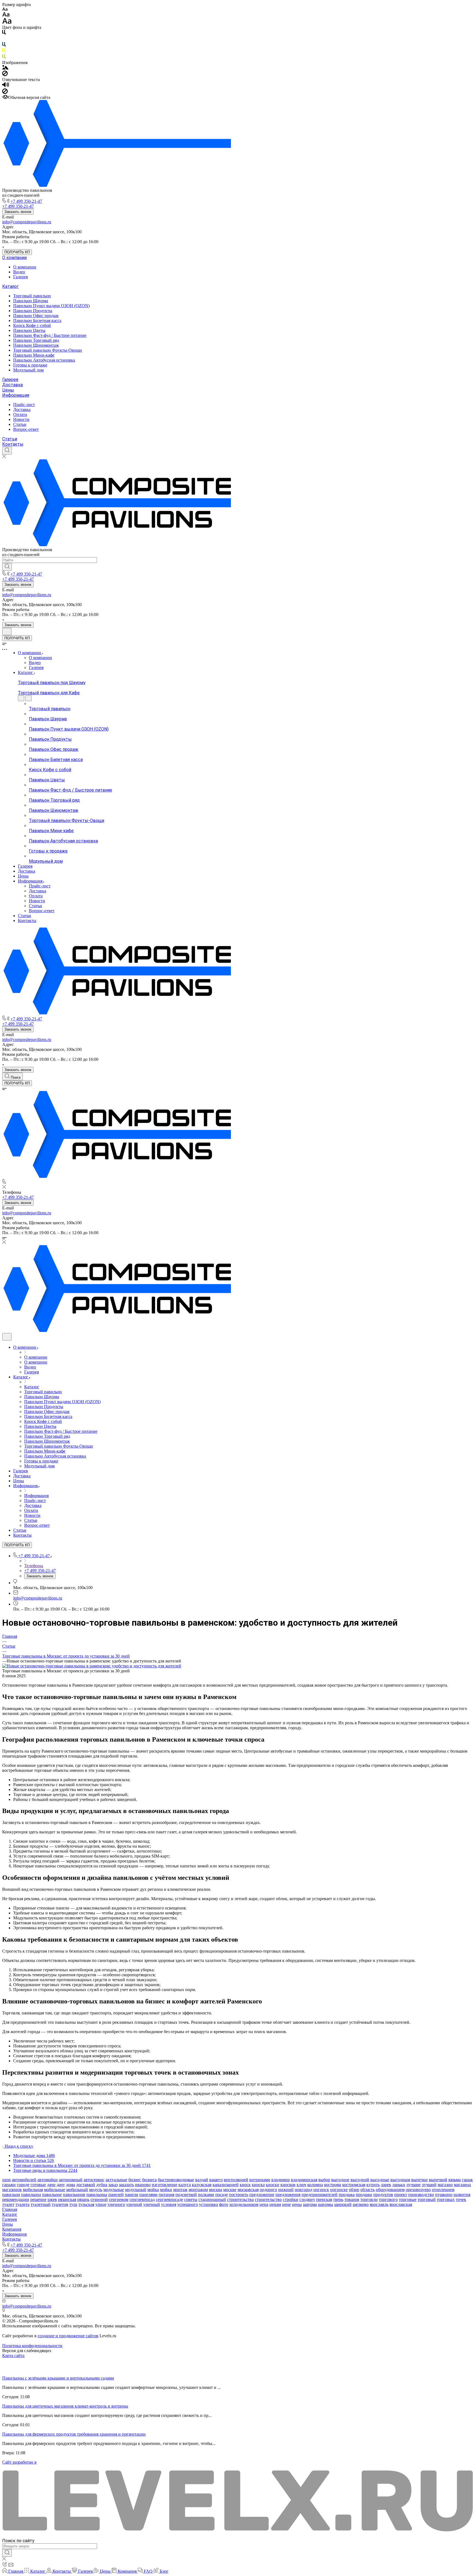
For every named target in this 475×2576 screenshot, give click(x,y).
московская (248, 2190)
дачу (61, 2185)
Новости (21, 419)
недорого (268, 2190)
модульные (114, 2190)
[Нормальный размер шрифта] (6, 15)
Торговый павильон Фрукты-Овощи (48, 350)
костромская (354, 2185)
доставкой (86, 2185)
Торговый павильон (32, 296)
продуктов (383, 2195)
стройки (291, 2199)
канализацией (226, 2185)
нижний (286, 2190)
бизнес (135, 2180)
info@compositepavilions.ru (27, 222)
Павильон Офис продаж (36, 316)
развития (462, 2195)
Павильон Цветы (29, 330)
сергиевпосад (142, 2199)
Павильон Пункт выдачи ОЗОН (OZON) (51, 306)
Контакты (13, 444)
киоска (258, 2185)
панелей (116, 2195)
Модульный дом (28, 370)
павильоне (52, 2195)
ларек (386, 2185)
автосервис (94, 2180)
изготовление (165, 2185)
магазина (462, 2185)
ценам (275, 2204)
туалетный (41, 2204)
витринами (260, 2180)
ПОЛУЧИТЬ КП (17, 252)
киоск (245, 2185)
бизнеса (149, 2180)
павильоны (97, 2195)
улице (101, 2204)
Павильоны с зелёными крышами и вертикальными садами (58, 2378)
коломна (315, 2185)
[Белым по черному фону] (4, 39)
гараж (467, 2180)
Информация (16, 395)
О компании (14, 258)
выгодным (400, 2180)
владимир (281, 2180)
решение (38, 2199)
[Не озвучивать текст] (5, 92)
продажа (347, 2195)
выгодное (340, 2180)
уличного (116, 2204)
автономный (71, 2180)
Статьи (20, 424)
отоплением (443, 2190)
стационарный (212, 2199)
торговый (427, 2199)
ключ (301, 2185)
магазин (445, 2185)
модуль (96, 2190)
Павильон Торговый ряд (36, 340)
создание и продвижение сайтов (68, 2336)
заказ (113, 2185)
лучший (429, 2185)
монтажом (198, 2190)
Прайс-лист (24, 405)
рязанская (67, 2199)
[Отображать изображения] (5, 68)
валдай (202, 2180)
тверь (338, 2199)
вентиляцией (236, 2180)
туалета (22, 2204)
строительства (240, 2199)
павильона (31, 2195)
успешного (188, 2204)
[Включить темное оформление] (7, 631)
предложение (262, 2195)
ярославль (379, 2204)
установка (208, 2204)
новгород (303, 2190)
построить (239, 2195)
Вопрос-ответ (26, 429)
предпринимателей (320, 2195)
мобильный (77, 2190)
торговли (369, 2199)
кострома (333, 2185)
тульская (86, 2204)
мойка (153, 2190)
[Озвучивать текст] (6, 86)
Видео (19, 272)
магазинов (12, 2190)
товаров (352, 2199)
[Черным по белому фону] (4, 33)
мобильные (55, 2190)
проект (401, 2195)
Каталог (10, 286)
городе (23, 2185)
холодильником (244, 2204)
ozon (6, 2180)
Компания (12, 2229)
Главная (10, 2209)
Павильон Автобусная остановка (44, 360)
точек (461, 2199)
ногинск (321, 2190)
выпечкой (438, 2180)
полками (206, 2195)
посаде (222, 2195)
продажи (364, 2195)
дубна (102, 2185)
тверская (324, 2199)
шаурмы (326, 2204)
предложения (288, 2195)
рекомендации (16, 2199)
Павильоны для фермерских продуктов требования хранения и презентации (74, 2434)
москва (216, 2190)
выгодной (360, 2180)
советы (191, 2199)
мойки (166, 2190)
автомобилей (24, 2180)
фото (224, 2204)
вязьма (455, 2180)
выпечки (419, 2180)
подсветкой (186, 2195)
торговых (446, 2199)
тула (73, 2204)
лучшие (413, 2185)
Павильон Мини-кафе (34, 355)
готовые (38, 2185)
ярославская (401, 2204)
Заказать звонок (18, 212)
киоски (273, 2185)
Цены (8, 390)
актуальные (116, 2180)
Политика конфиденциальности (32, 2346)
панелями (148, 2195)
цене (286, 2204)
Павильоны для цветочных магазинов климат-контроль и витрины (65, 2406)
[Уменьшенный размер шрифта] (5, 9)
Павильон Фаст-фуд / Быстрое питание (50, 335)
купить (373, 2185)
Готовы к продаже (30, 365)
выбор (324, 2180)
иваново (143, 2185)
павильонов (74, 2195)
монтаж (180, 2190)
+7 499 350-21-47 (26, 201)
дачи (51, 2185)
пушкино (444, 2195)
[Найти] (7, 567)
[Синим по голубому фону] (4, 45)
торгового (388, 2199)
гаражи (9, 2185)
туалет (8, 2204)
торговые (408, 2199)
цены (297, 2204)
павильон (11, 2195)
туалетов (60, 2204)
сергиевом (119, 2199)
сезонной (99, 2199)
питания (166, 2195)
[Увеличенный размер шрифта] (7, 22)
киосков (288, 2185)
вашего (216, 2180)
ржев (52, 2199)
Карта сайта (13, 2356)
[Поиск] (7, 451)
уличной (134, 2204)
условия (169, 2204)
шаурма (310, 2204)
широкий (343, 2204)
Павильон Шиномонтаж (36, 345)
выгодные (380, 2180)
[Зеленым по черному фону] (4, 58)
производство (421, 2195)
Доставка (13, 385)
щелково (361, 2204)
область (368, 2190)
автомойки (48, 2180)
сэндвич (307, 2199)
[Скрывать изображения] (5, 75)
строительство (268, 2199)
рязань (83, 2199)
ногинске (339, 2190)
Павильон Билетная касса (37, 320)
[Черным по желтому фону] (4, 52)
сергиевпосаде (169, 2199)
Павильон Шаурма (31, 301)
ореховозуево (418, 2190)
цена (264, 2204)
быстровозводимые (176, 2180)
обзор (354, 2190)
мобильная (33, 2190)
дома (71, 2185)
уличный (152, 2204)
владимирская (304, 2180)
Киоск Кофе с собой (32, 325)
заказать (126, 2185)
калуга (185, 2185)
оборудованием (390, 2190)
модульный (136, 2190)
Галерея (20, 277)
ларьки (399, 2185)
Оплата (20, 414)
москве (230, 2190)
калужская (202, 2185)
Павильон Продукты (33, 311)
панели (132, 2195)
